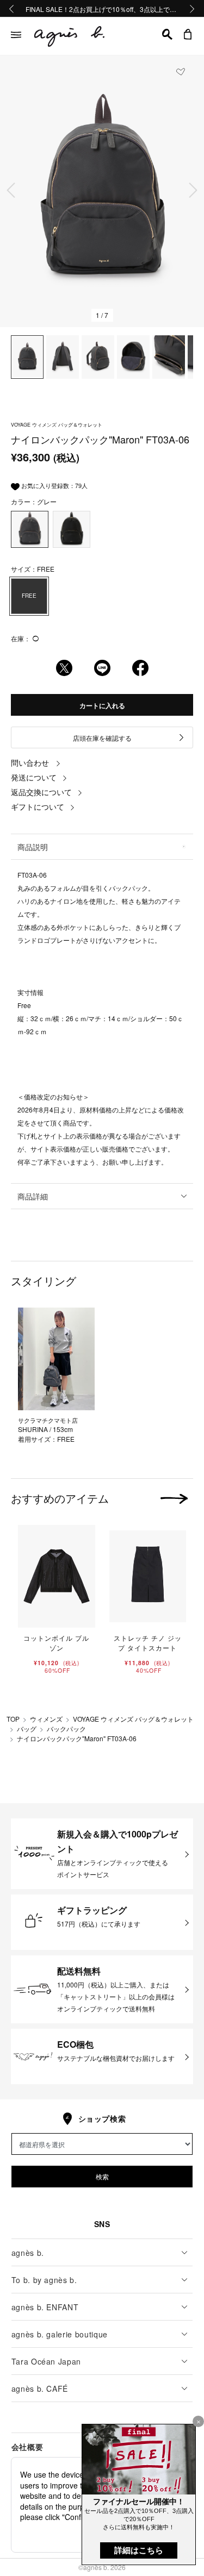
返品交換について (41, 792)
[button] (167, 34)
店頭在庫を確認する (102, 738)
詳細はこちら (139, 2550)
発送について (34, 777)
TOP (13, 1719)
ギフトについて (38, 806)
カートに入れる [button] (102, 705)
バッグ (27, 1728)
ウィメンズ (46, 1719)
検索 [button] (102, 2176)
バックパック (66, 1728)
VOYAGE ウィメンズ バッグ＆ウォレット (133, 1719)
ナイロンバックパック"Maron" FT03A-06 (77, 1738)
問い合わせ (30, 762)
